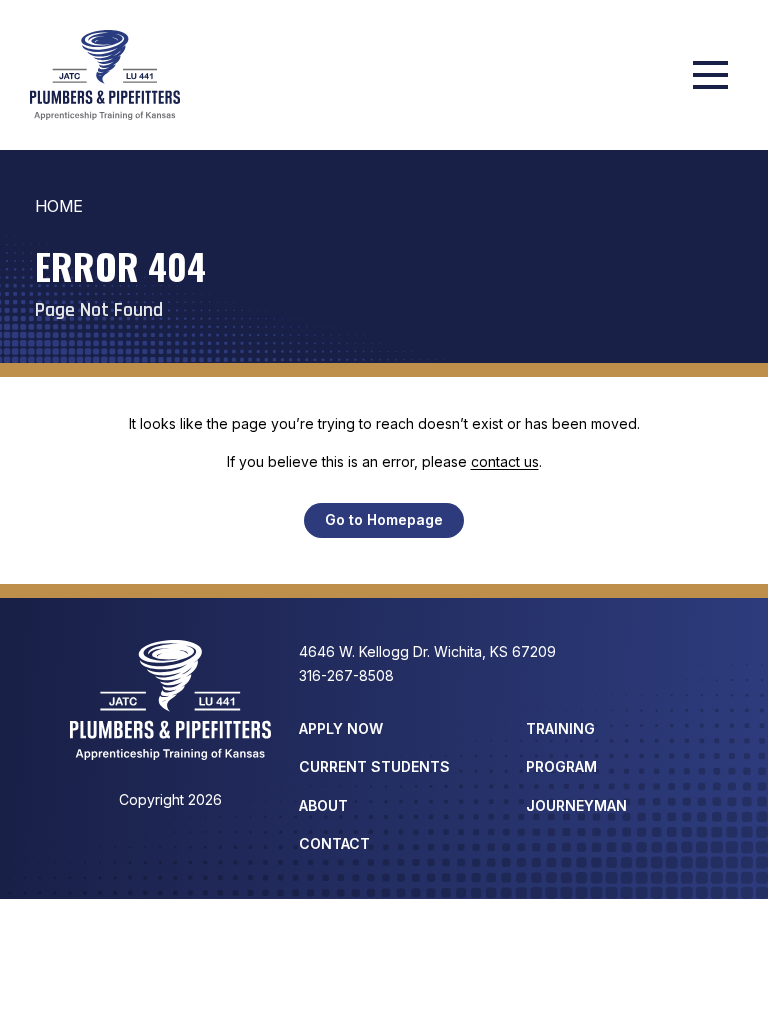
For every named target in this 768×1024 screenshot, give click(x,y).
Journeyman (576, 805)
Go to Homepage (384, 519)
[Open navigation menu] (710, 75)
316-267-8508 (346, 675)
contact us (505, 461)
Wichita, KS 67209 (427, 651)
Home (59, 206)
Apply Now (341, 728)
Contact (334, 843)
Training (560, 728)
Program (561, 766)
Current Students (374, 766)
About (323, 805)
